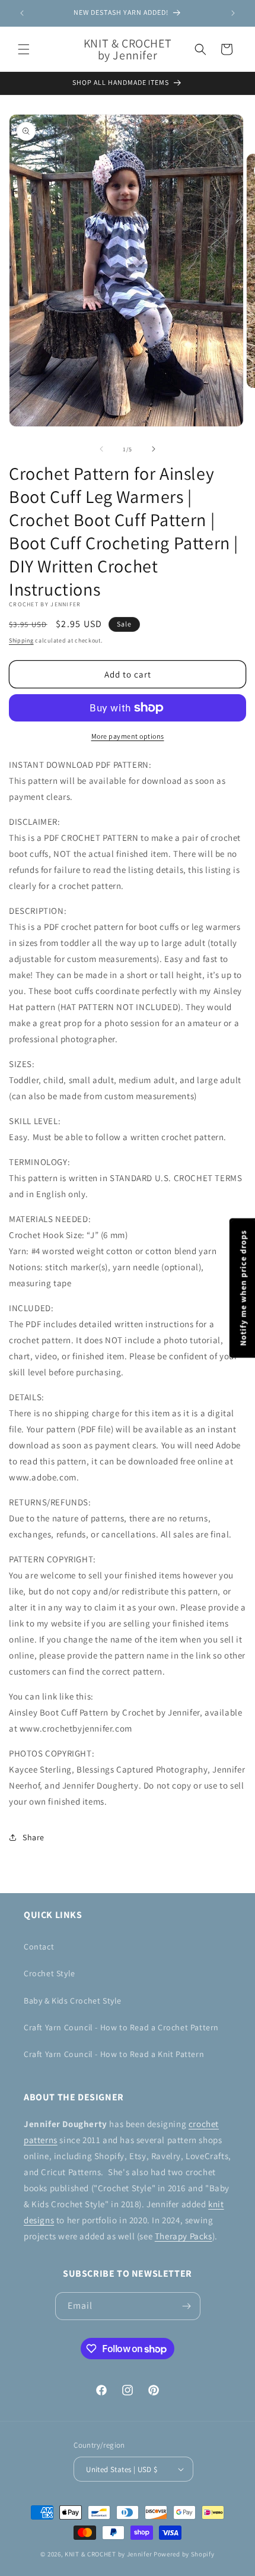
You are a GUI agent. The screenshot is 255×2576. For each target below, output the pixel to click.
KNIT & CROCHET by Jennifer (108, 2554)
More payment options (128, 736)
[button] (24, 49)
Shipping (21, 640)
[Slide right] (154, 449)
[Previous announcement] (22, 13)
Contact (39, 1947)
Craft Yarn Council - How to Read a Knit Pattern (114, 2054)
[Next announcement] (233, 13)
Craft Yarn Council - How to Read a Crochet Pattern (121, 2027)
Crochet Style (50, 1973)
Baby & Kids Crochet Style (73, 2001)
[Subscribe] (187, 2306)
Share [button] (34, 1837)
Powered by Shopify (184, 2554)
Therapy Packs (184, 2236)
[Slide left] (101, 449)
